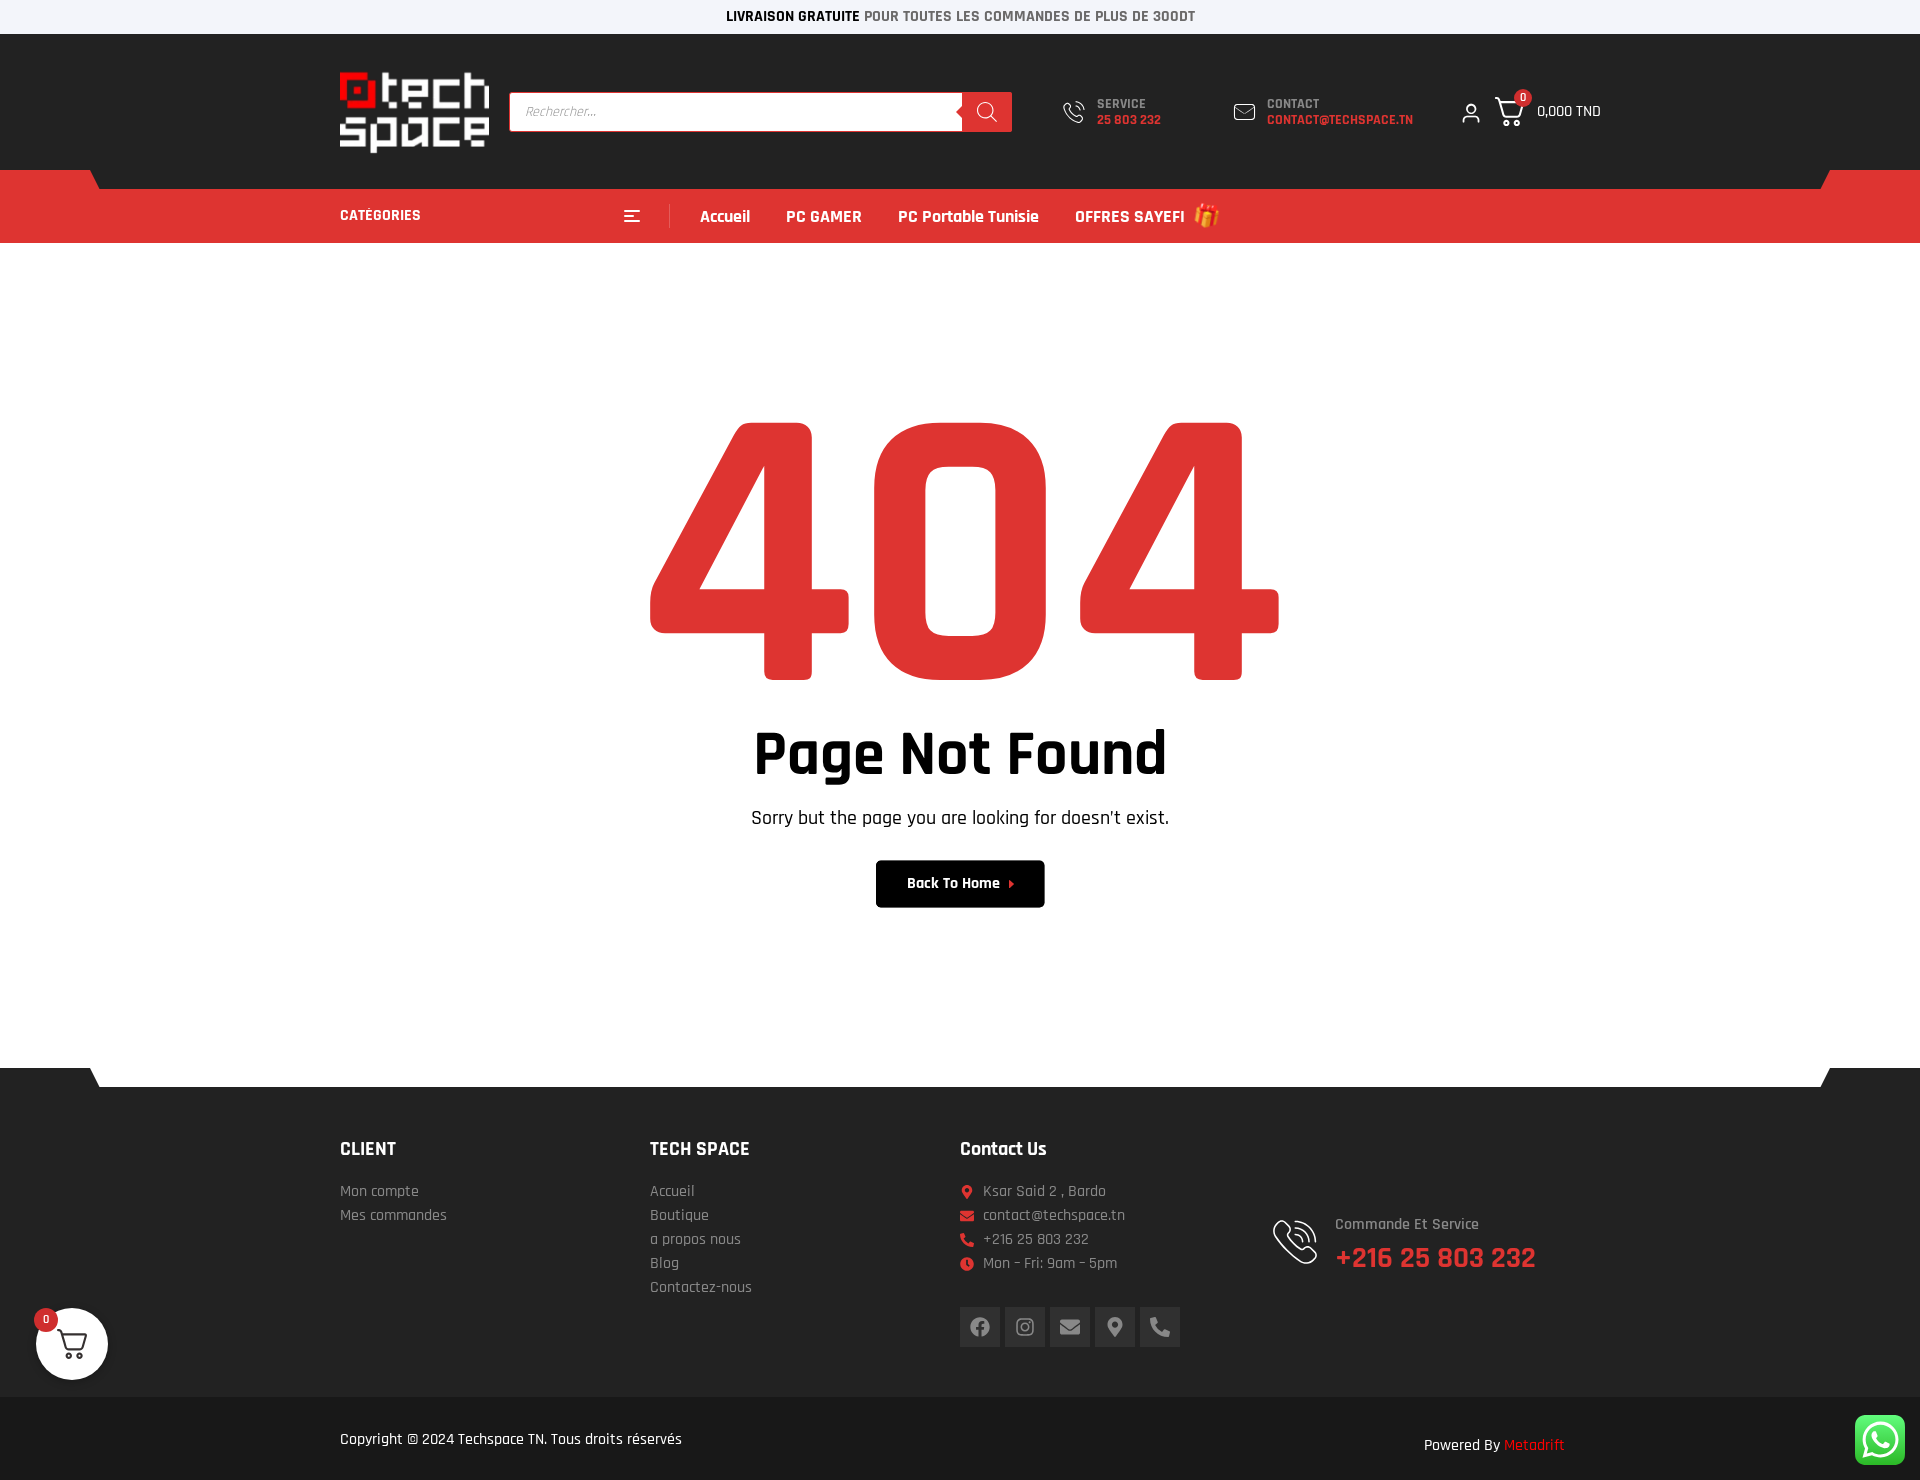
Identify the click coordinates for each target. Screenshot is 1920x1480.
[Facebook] (980, 1327)
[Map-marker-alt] (1115, 1327)
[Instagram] (1025, 1327)
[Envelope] (1070, 1327)
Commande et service (1407, 1224)
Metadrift (1534, 1445)
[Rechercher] (987, 112)
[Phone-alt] (1160, 1327)
